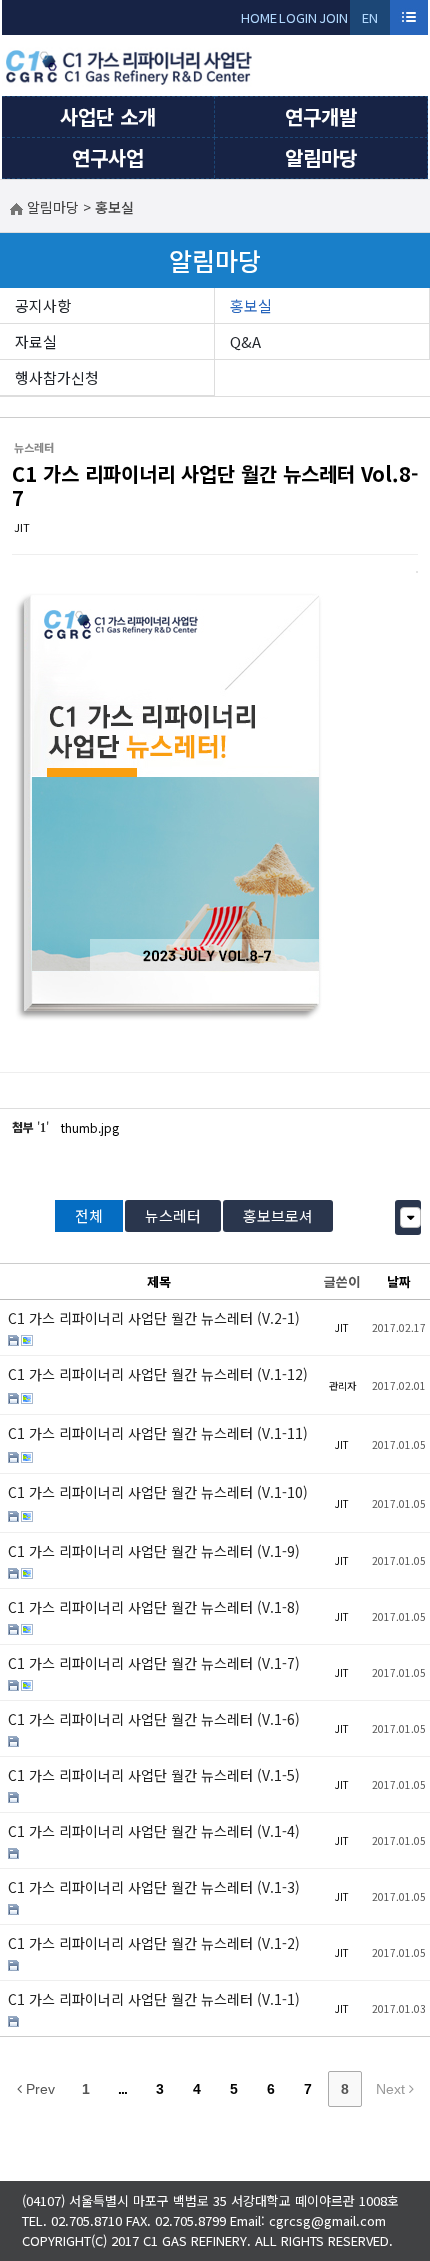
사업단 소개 (108, 116)
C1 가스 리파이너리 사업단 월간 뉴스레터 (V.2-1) (154, 1318)
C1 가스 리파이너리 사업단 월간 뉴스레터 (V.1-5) (154, 1775)
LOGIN (298, 17)
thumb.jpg (90, 1127)
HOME (259, 17)
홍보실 (251, 305)
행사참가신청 (57, 377)
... (122, 2089)
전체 (89, 1215)
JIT (22, 527)
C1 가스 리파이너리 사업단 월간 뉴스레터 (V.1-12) (158, 1374)
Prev (38, 2089)
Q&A (245, 341)
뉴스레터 (173, 1215)
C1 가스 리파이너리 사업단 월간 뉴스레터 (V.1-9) (154, 1551)
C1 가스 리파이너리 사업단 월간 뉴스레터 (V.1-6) (154, 1719)
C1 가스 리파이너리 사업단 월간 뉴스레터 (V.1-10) (158, 1492)
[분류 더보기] (410, 1217)
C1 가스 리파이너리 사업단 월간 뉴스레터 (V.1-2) (154, 1943)
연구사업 (108, 157)
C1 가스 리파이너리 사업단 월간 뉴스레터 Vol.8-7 (215, 485)
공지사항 (43, 305)
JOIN (333, 17)
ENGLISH (370, 21)
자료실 (36, 341)
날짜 (399, 1281)
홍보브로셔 (278, 1215)
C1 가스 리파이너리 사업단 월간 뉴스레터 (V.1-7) (154, 1663)
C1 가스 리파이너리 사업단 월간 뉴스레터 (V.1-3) (154, 1887)
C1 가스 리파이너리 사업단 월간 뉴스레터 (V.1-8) (154, 1607)
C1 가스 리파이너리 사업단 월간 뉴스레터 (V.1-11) (158, 1433)
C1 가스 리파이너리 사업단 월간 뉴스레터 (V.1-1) (154, 1999)
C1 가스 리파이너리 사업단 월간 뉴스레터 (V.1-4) (154, 1831)
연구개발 (321, 116)
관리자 (342, 1385)
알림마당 (321, 157)
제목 (159, 1281)
